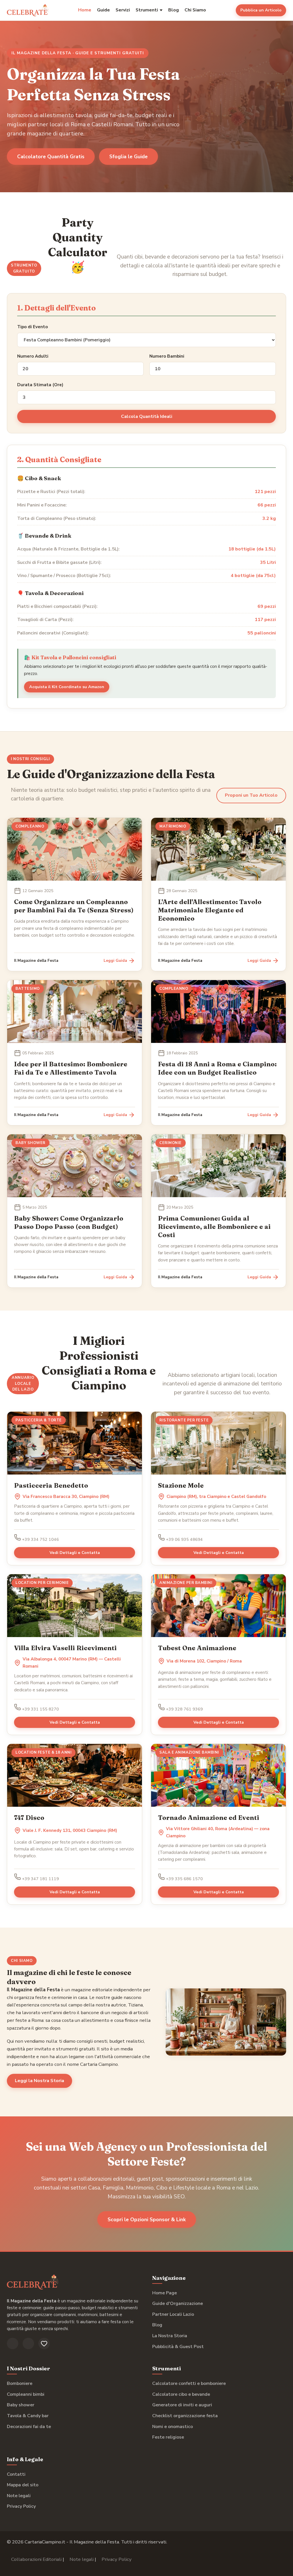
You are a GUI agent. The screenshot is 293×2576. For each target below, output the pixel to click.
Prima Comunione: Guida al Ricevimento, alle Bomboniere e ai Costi (214, 1227)
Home (85, 10)
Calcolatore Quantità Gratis (51, 157)
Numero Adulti (33, 356)
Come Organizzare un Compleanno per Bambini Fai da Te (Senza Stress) (74, 906)
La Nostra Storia (170, 2336)
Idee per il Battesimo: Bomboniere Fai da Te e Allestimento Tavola (71, 1068)
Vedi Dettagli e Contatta (75, 1553)
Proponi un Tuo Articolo (251, 795)
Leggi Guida (115, 961)
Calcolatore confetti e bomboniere (189, 2383)
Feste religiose (168, 2437)
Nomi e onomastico (173, 2427)
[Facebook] (13, 2343)
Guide (103, 10)
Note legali (19, 2496)
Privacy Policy (21, 2506)
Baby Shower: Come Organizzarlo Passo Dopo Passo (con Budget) (69, 1222)
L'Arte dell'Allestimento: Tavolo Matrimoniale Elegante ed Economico (210, 910)
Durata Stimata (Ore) (40, 385)
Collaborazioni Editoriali (36, 2559)
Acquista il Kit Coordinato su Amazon (67, 687)
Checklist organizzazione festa (185, 2416)
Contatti (16, 2474)
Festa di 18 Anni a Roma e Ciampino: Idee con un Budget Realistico (217, 1068)
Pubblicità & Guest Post (178, 2347)
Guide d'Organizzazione (178, 2303)
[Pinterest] (44, 2343)
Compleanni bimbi (26, 2394)
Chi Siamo (195, 10)
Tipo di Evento (32, 327)
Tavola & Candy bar (28, 2416)
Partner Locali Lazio (173, 2314)
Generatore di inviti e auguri (182, 2405)
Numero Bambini (167, 356)
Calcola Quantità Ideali (147, 416)
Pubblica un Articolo (261, 10)
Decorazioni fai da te (29, 2427)
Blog (174, 10)
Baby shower (21, 2405)
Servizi (123, 10)
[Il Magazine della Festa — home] (28, 10)
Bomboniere (20, 2383)
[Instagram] (28, 2343)
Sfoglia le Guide (128, 157)
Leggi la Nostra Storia (39, 2081)
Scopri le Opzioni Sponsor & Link (147, 2220)
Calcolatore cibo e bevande (181, 2394)
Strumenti (147, 10)
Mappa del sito (23, 2485)
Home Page (165, 2293)
